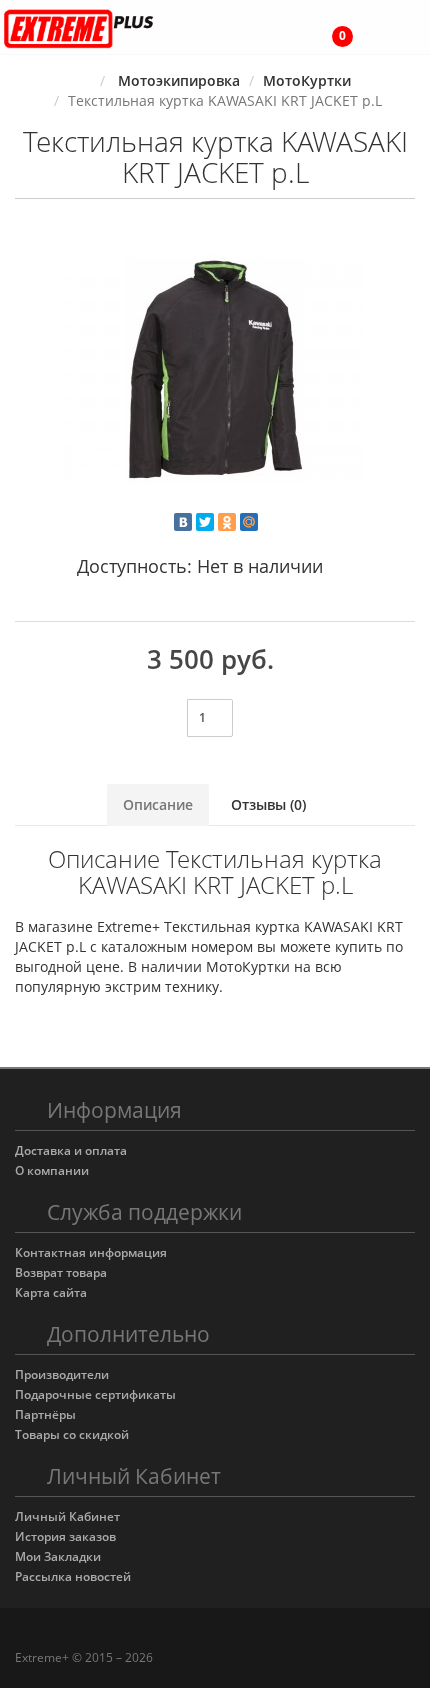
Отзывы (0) (268, 804)
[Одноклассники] (227, 522)
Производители (62, 1374)
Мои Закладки (58, 1556)
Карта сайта (51, 1292)
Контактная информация (91, 1252)
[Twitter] (205, 522)
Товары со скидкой (72, 1434)
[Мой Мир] (249, 522)
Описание (158, 804)
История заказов (65, 1536)
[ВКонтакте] (183, 522)
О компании (52, 1170)
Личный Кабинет (67, 1516)
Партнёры (45, 1414)
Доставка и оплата (71, 1150)
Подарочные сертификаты (95, 1394)
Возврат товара (61, 1272)
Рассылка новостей (73, 1576)
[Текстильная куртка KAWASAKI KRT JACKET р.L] (215, 371)
